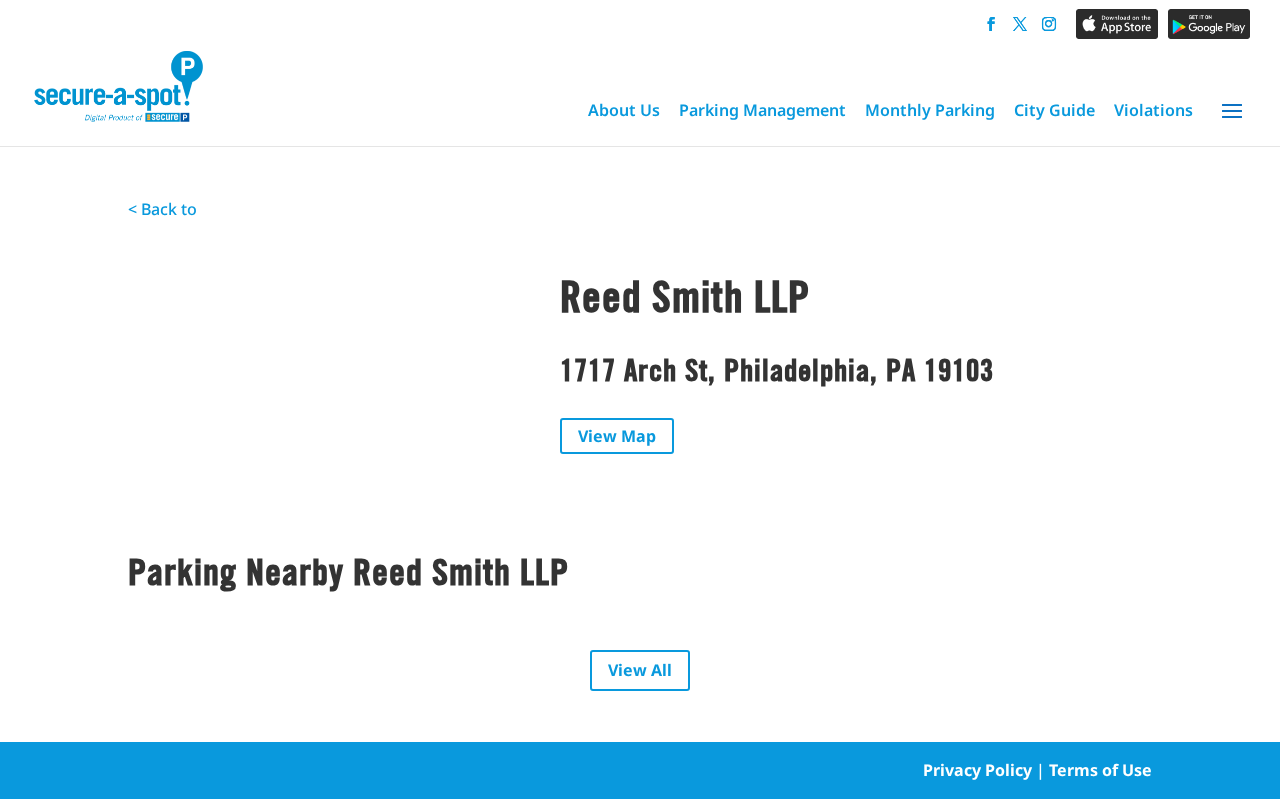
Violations (1153, 110)
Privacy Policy (977, 770)
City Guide (1054, 110)
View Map (617, 436)
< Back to (162, 209)
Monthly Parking (930, 110)
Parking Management (762, 110)
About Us (624, 110)
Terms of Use (1100, 770)
